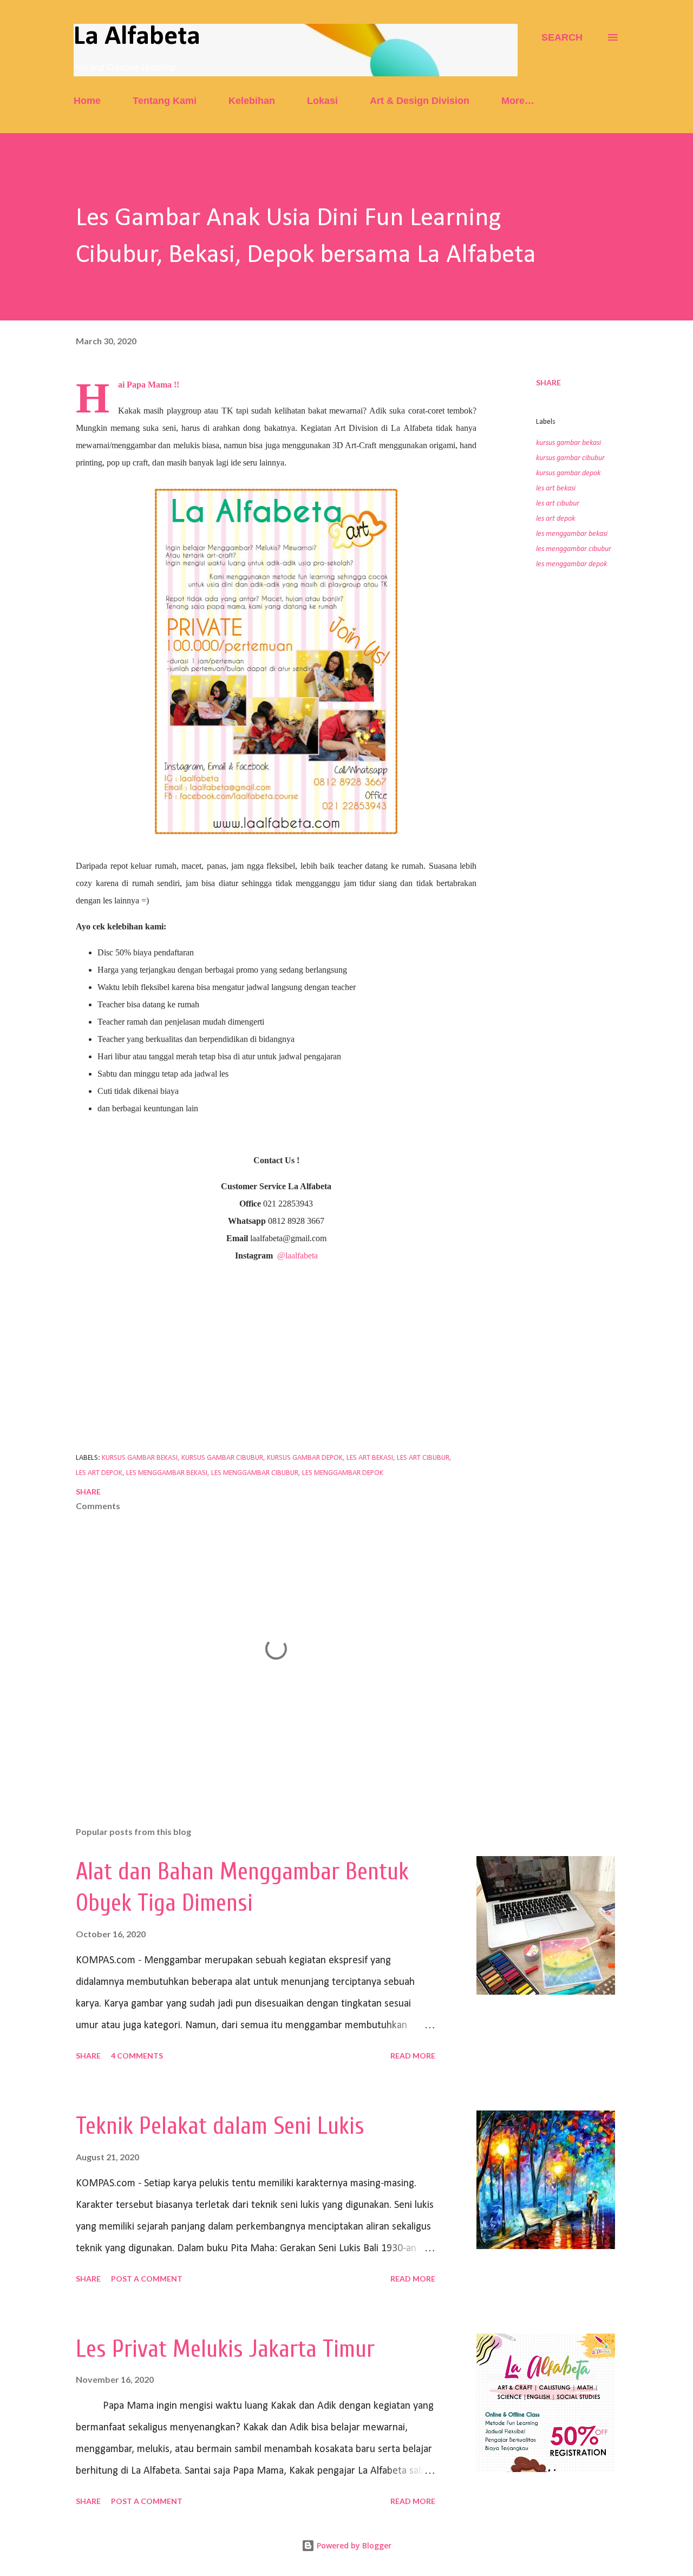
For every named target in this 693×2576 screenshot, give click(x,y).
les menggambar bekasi (572, 534)
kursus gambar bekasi (568, 443)
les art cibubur (558, 504)
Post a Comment (147, 2279)
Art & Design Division (420, 101)
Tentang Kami (165, 101)
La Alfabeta (137, 37)
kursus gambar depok (568, 473)
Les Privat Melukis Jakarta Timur (225, 2349)
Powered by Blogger (353, 2545)
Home (87, 101)
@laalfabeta (298, 1256)
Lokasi (322, 101)
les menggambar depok (571, 564)
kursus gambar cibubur (570, 458)
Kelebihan (252, 101)
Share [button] (548, 382)
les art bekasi (556, 489)
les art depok (555, 519)
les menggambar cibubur (574, 549)
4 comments (137, 2056)
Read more (413, 2056)
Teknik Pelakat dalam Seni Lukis (220, 2126)
